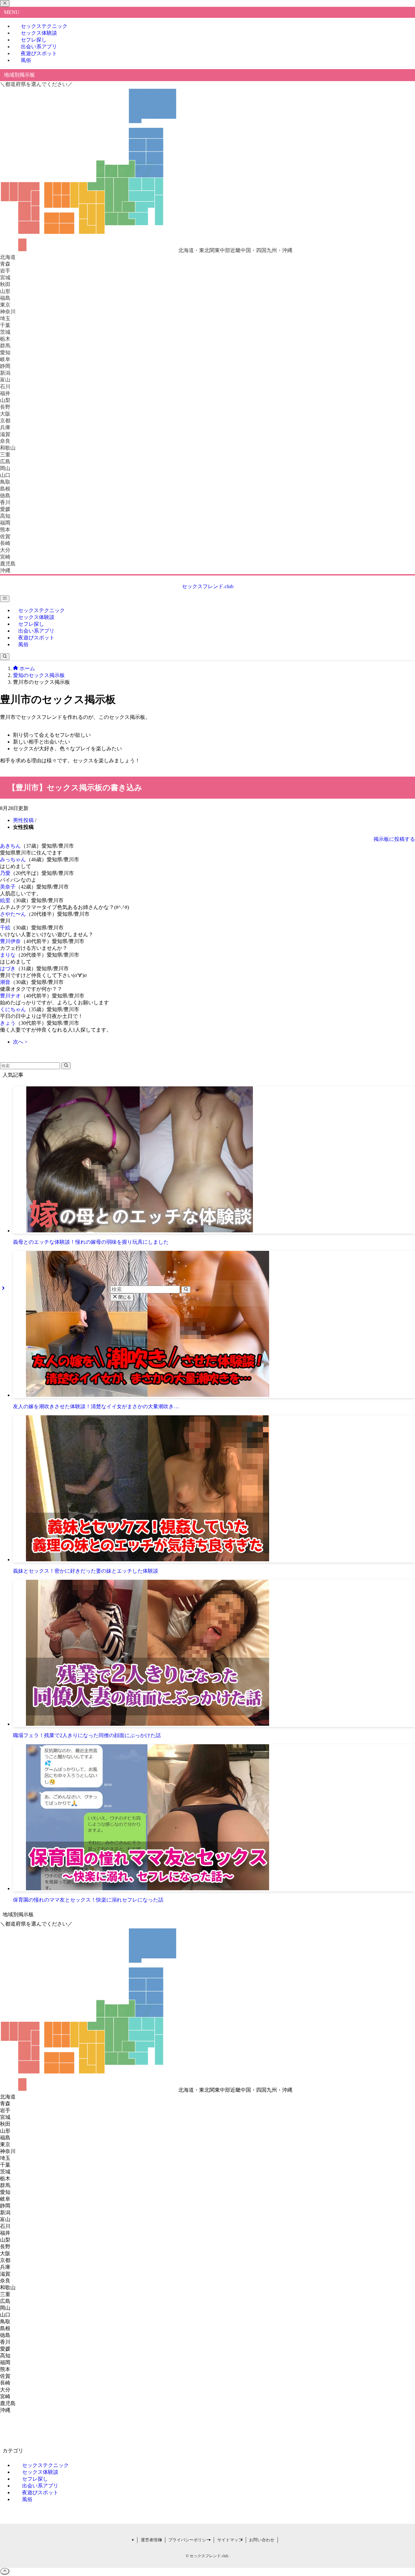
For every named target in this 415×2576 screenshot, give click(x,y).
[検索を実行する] (66, 1066)
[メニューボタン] (5, 599)
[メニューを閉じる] (5, 3)
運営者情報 (151, 2540)
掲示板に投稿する (394, 839)
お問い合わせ (262, 2540)
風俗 (26, 60)
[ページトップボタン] (5, 2571)
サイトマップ (230, 2540)
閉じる (124, 1297)
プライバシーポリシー (189, 2540)
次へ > (20, 1042)
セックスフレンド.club (208, 586)
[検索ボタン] (5, 657)
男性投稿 (23, 820)
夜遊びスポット (39, 53)
